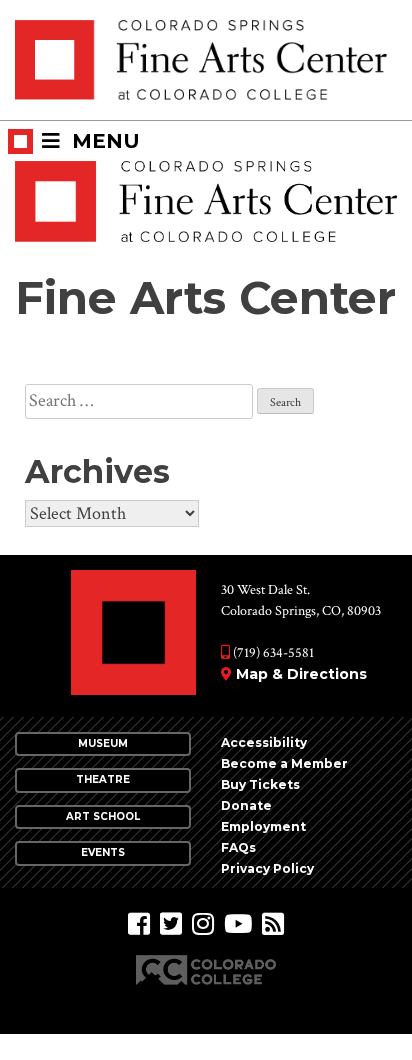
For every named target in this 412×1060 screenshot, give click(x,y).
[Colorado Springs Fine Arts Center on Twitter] (171, 924)
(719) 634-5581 (272, 653)
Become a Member (284, 763)
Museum (103, 743)
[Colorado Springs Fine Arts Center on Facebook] (139, 924)
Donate (246, 805)
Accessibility (264, 742)
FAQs (238, 847)
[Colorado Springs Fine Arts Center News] (273, 924)
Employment (263, 826)
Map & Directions (301, 674)
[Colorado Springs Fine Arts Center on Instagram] (203, 924)
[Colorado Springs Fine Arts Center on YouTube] (238, 924)
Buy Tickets (260, 784)
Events (103, 852)
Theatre (103, 779)
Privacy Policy (267, 868)
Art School (103, 816)
